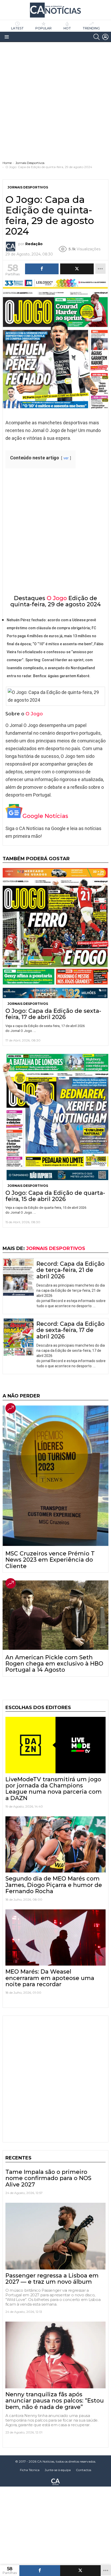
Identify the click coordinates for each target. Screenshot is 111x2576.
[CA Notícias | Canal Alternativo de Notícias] (55, 2481)
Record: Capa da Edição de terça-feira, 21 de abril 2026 (70, 1270)
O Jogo (57, 598)
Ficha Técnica (30, 2470)
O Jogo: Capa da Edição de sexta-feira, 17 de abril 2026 (53, 1014)
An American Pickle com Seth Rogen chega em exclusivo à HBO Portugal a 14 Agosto (54, 1664)
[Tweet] (81, 2571)
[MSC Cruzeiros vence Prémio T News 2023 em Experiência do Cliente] (55, 1476)
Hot (67, 28)
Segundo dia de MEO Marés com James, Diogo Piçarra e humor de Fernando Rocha (54, 1885)
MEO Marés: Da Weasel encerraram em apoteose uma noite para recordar (50, 1978)
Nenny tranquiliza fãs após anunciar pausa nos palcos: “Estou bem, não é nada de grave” (55, 2401)
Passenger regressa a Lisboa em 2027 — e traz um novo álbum (52, 2279)
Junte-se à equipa (58, 2470)
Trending (91, 28)
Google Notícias (45, 816)
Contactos (84, 2470)
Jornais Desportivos (28, 1004)
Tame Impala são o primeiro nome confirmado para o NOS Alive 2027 (48, 2178)
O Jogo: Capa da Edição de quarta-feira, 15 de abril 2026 (55, 1196)
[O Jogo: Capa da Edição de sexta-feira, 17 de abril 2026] (55, 933)
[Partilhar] (40, 2571)
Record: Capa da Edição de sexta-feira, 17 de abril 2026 (70, 1330)
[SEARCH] (97, 37)
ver (66, 458)
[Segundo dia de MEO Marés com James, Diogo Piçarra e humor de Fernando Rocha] (55, 1844)
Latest (17, 28)
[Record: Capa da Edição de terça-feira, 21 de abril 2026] (18, 1277)
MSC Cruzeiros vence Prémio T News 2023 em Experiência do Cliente (50, 1560)
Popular (43, 28)
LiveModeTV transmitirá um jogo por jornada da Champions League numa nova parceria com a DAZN (54, 1789)
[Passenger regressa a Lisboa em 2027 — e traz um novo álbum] (55, 2236)
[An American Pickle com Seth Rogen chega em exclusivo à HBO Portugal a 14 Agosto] (55, 1615)
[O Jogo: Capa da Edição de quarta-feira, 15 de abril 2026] (55, 1117)
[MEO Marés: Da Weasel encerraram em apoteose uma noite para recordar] (55, 1937)
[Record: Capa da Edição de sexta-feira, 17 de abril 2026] (18, 1337)
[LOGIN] (105, 37)
